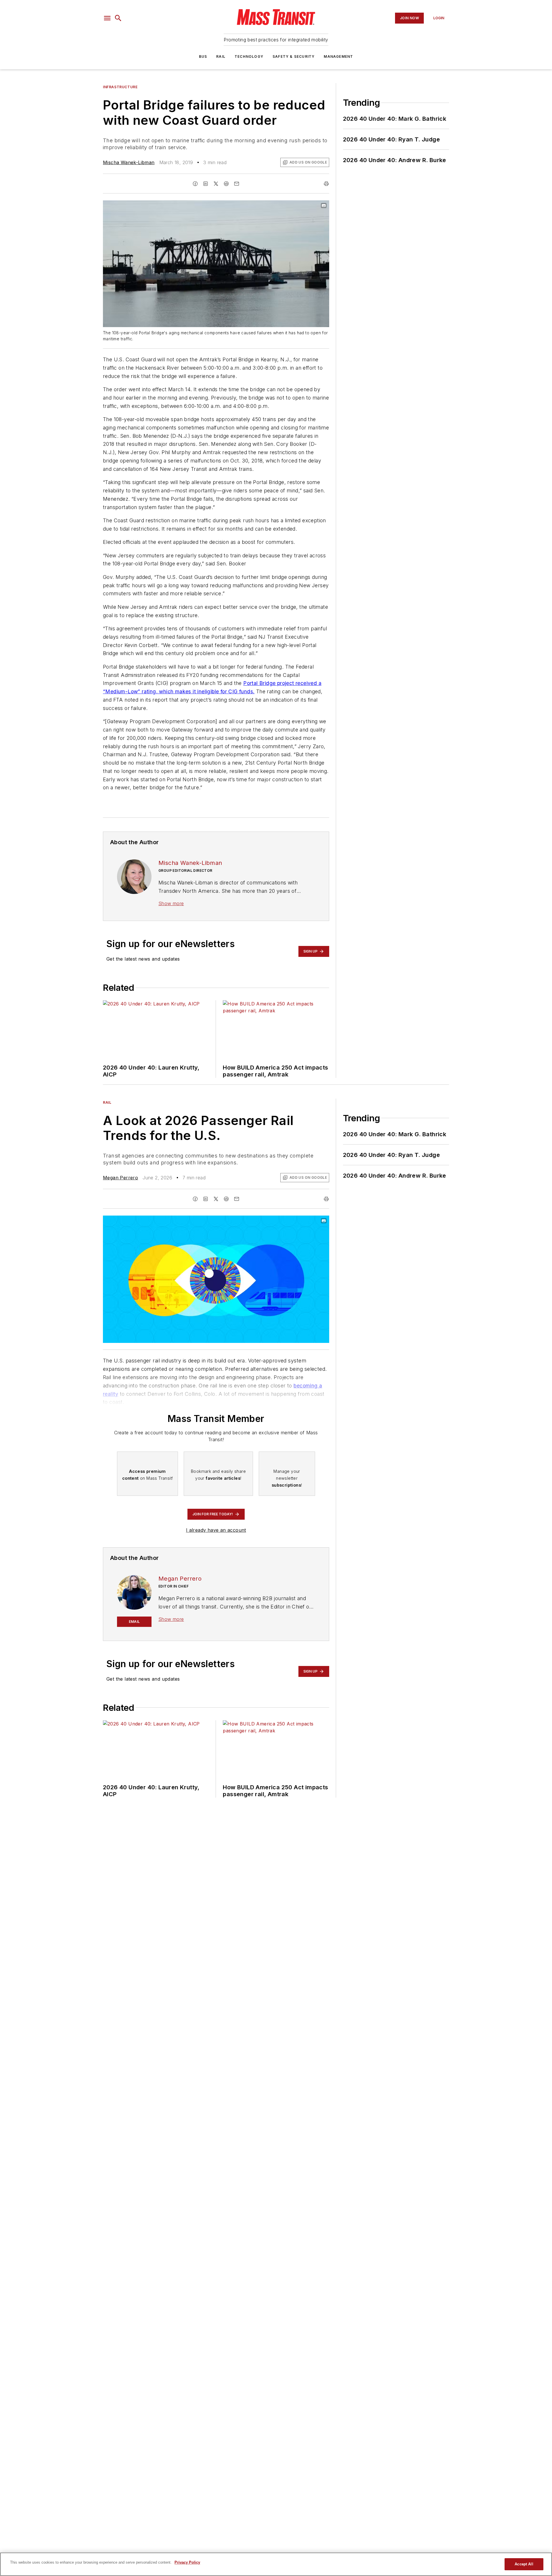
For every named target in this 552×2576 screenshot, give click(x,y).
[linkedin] (206, 184)
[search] (118, 18)
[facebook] (195, 184)
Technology (249, 56)
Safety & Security (294, 56)
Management (338, 56)
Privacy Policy (187, 2562)
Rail (221, 56)
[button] (107, 18)
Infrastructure (120, 87)
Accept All (524, 2564)
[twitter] (216, 184)
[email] (237, 184)
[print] (326, 184)
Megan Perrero (120, 1178)
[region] (276, 2564)
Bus (203, 56)
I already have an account (216, 1530)
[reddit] (226, 184)
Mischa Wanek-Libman (129, 162)
